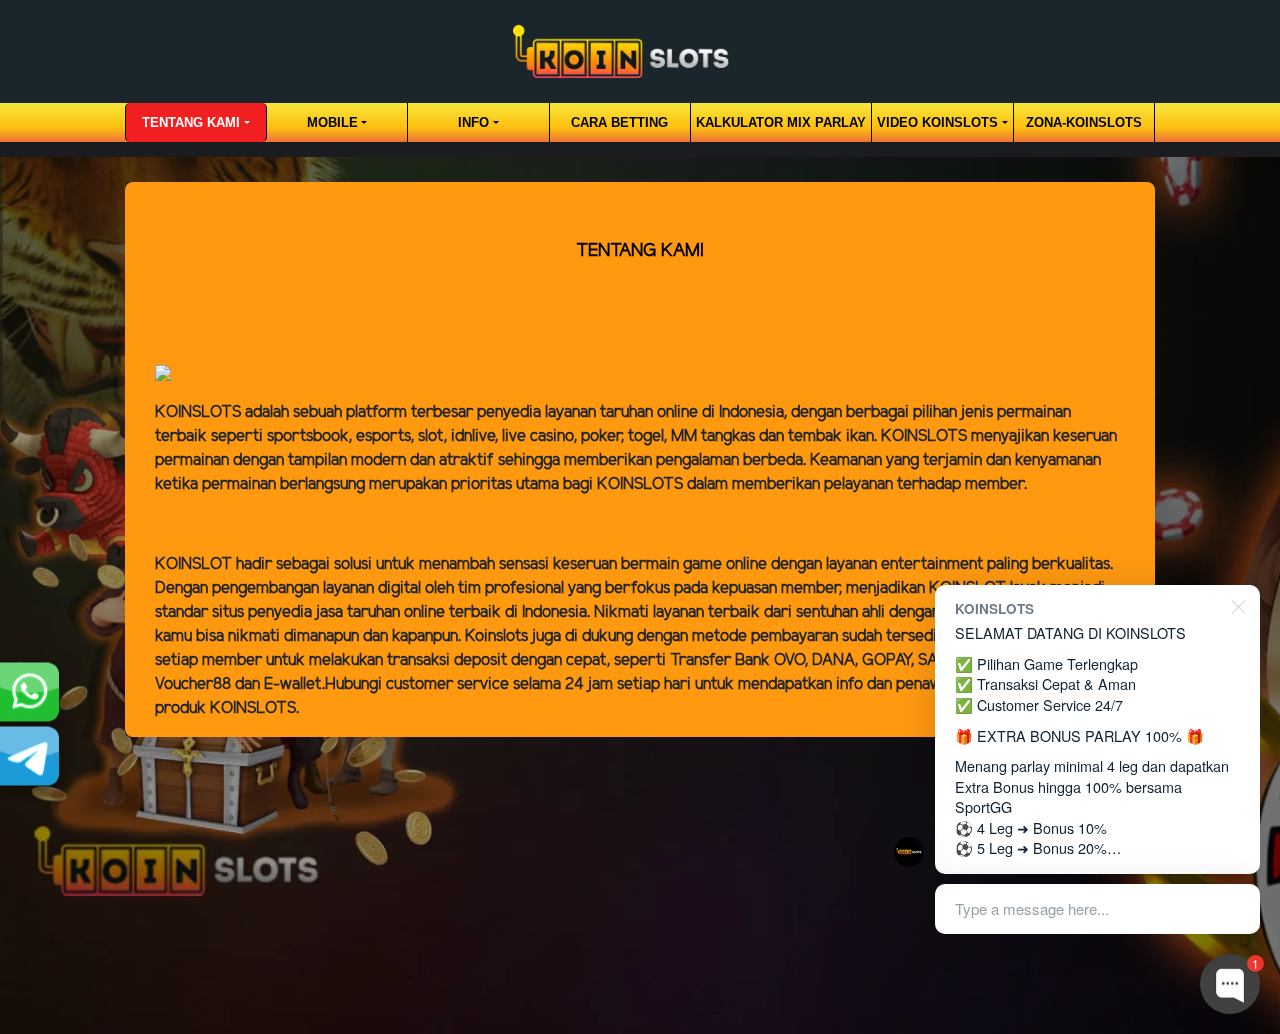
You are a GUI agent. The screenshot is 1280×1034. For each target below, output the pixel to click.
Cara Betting (619, 122)
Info (473, 122)
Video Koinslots (937, 122)
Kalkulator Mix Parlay (781, 122)
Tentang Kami (191, 122)
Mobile (332, 122)
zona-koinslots (1084, 122)
